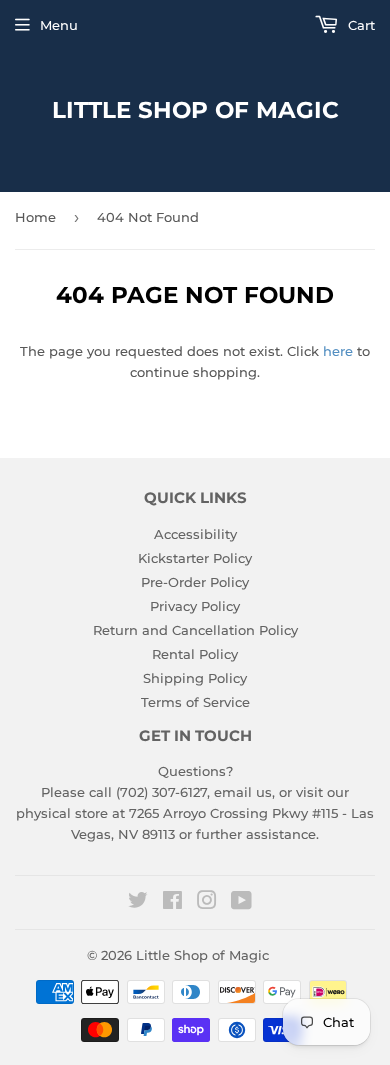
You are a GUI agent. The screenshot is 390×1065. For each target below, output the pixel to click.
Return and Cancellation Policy (195, 630)
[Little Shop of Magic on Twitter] (138, 903)
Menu (59, 25)
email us (243, 792)
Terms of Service (195, 702)
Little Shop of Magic (195, 110)
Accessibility (195, 534)
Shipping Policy (195, 678)
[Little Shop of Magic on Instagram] (207, 903)
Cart (359, 25)
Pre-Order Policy (195, 582)
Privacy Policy (195, 606)
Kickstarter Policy (195, 558)
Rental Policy (195, 654)
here (338, 351)
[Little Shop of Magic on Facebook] (172, 903)
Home (35, 217)
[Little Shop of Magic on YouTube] (241, 903)
